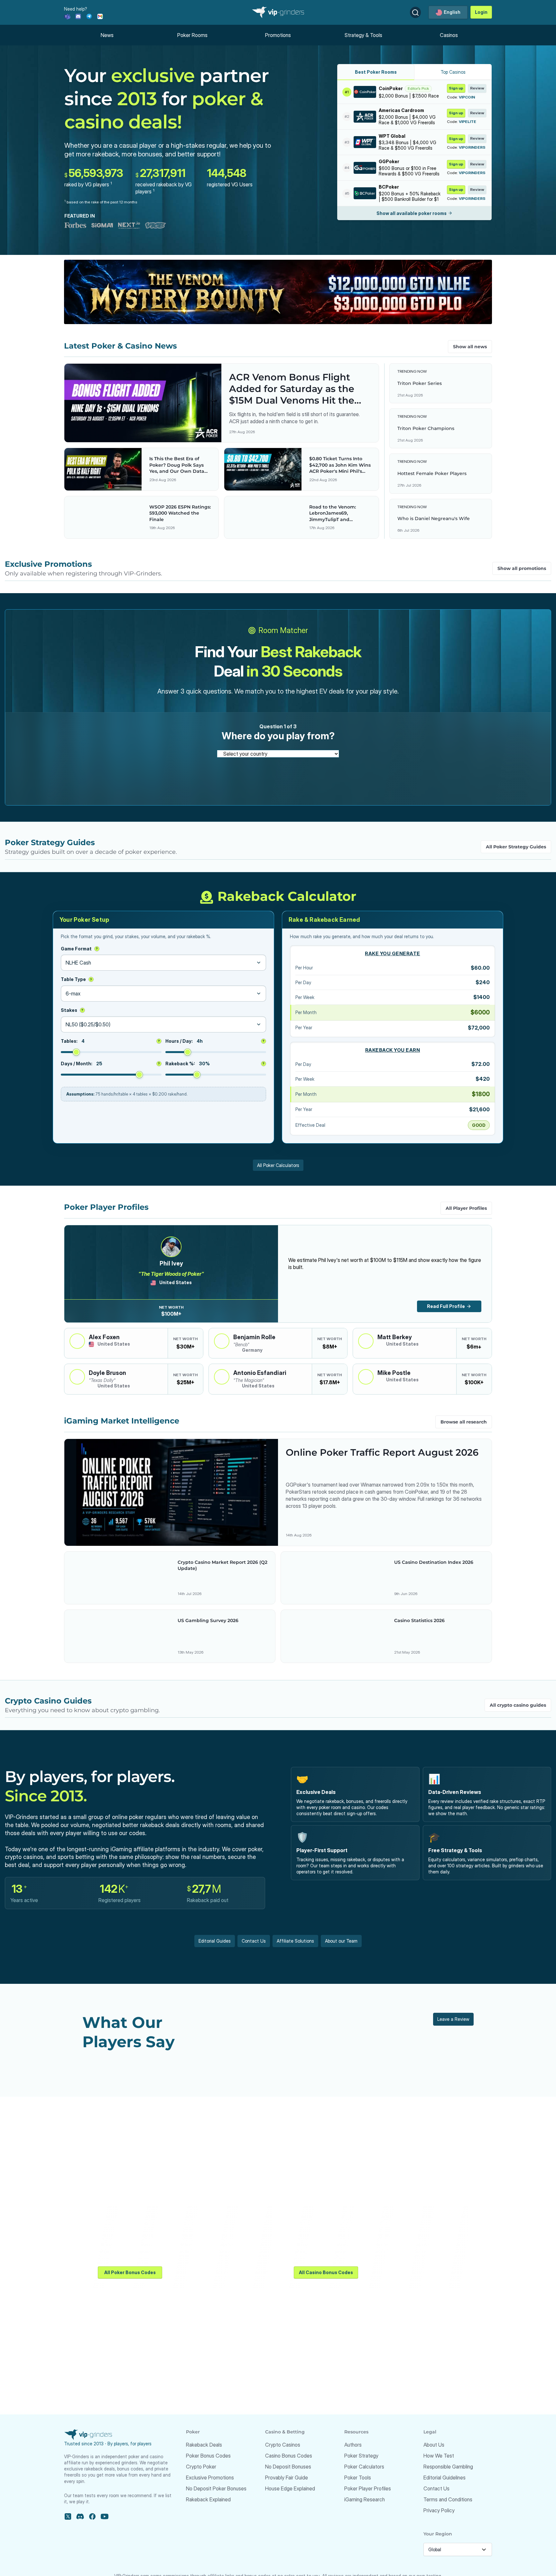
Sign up (456, 88)
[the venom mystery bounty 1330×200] (278, 292)
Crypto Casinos (283, 2445)
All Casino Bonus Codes (326, 2272)
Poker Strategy (361, 2456)
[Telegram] (89, 16)
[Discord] (78, 16)
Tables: (110, 1041)
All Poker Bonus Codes (130, 2272)
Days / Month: (110, 1064)
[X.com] (68, 2516)
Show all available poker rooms (412, 213)
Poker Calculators (364, 2467)
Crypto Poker (201, 2467)
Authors (353, 2445)
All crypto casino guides (518, 1705)
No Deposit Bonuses (288, 2467)
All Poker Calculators (278, 1165)
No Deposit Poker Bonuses (216, 2488)
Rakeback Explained (208, 2499)
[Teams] (67, 16)
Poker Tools (358, 2478)
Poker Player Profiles (368, 2488)
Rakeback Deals (204, 2445)
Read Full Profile (446, 1306)
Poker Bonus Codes (208, 2456)
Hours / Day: (215, 1041)
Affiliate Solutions (295, 1941)
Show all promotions (522, 568)
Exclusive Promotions (210, 2478)
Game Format (79, 949)
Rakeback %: (215, 1064)
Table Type (76, 979)
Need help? (76, 9)
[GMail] (100, 16)
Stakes (72, 1010)
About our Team (341, 1941)
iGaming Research (365, 2499)
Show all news (470, 347)
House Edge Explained (290, 2488)
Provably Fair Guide (287, 2478)
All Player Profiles (466, 1208)
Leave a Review (453, 2019)
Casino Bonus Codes (289, 2456)
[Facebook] (92, 2516)
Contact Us (254, 1941)
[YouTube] (105, 2516)
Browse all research (464, 1422)
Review (477, 88)
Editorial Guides (215, 1941)
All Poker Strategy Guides (516, 847)
